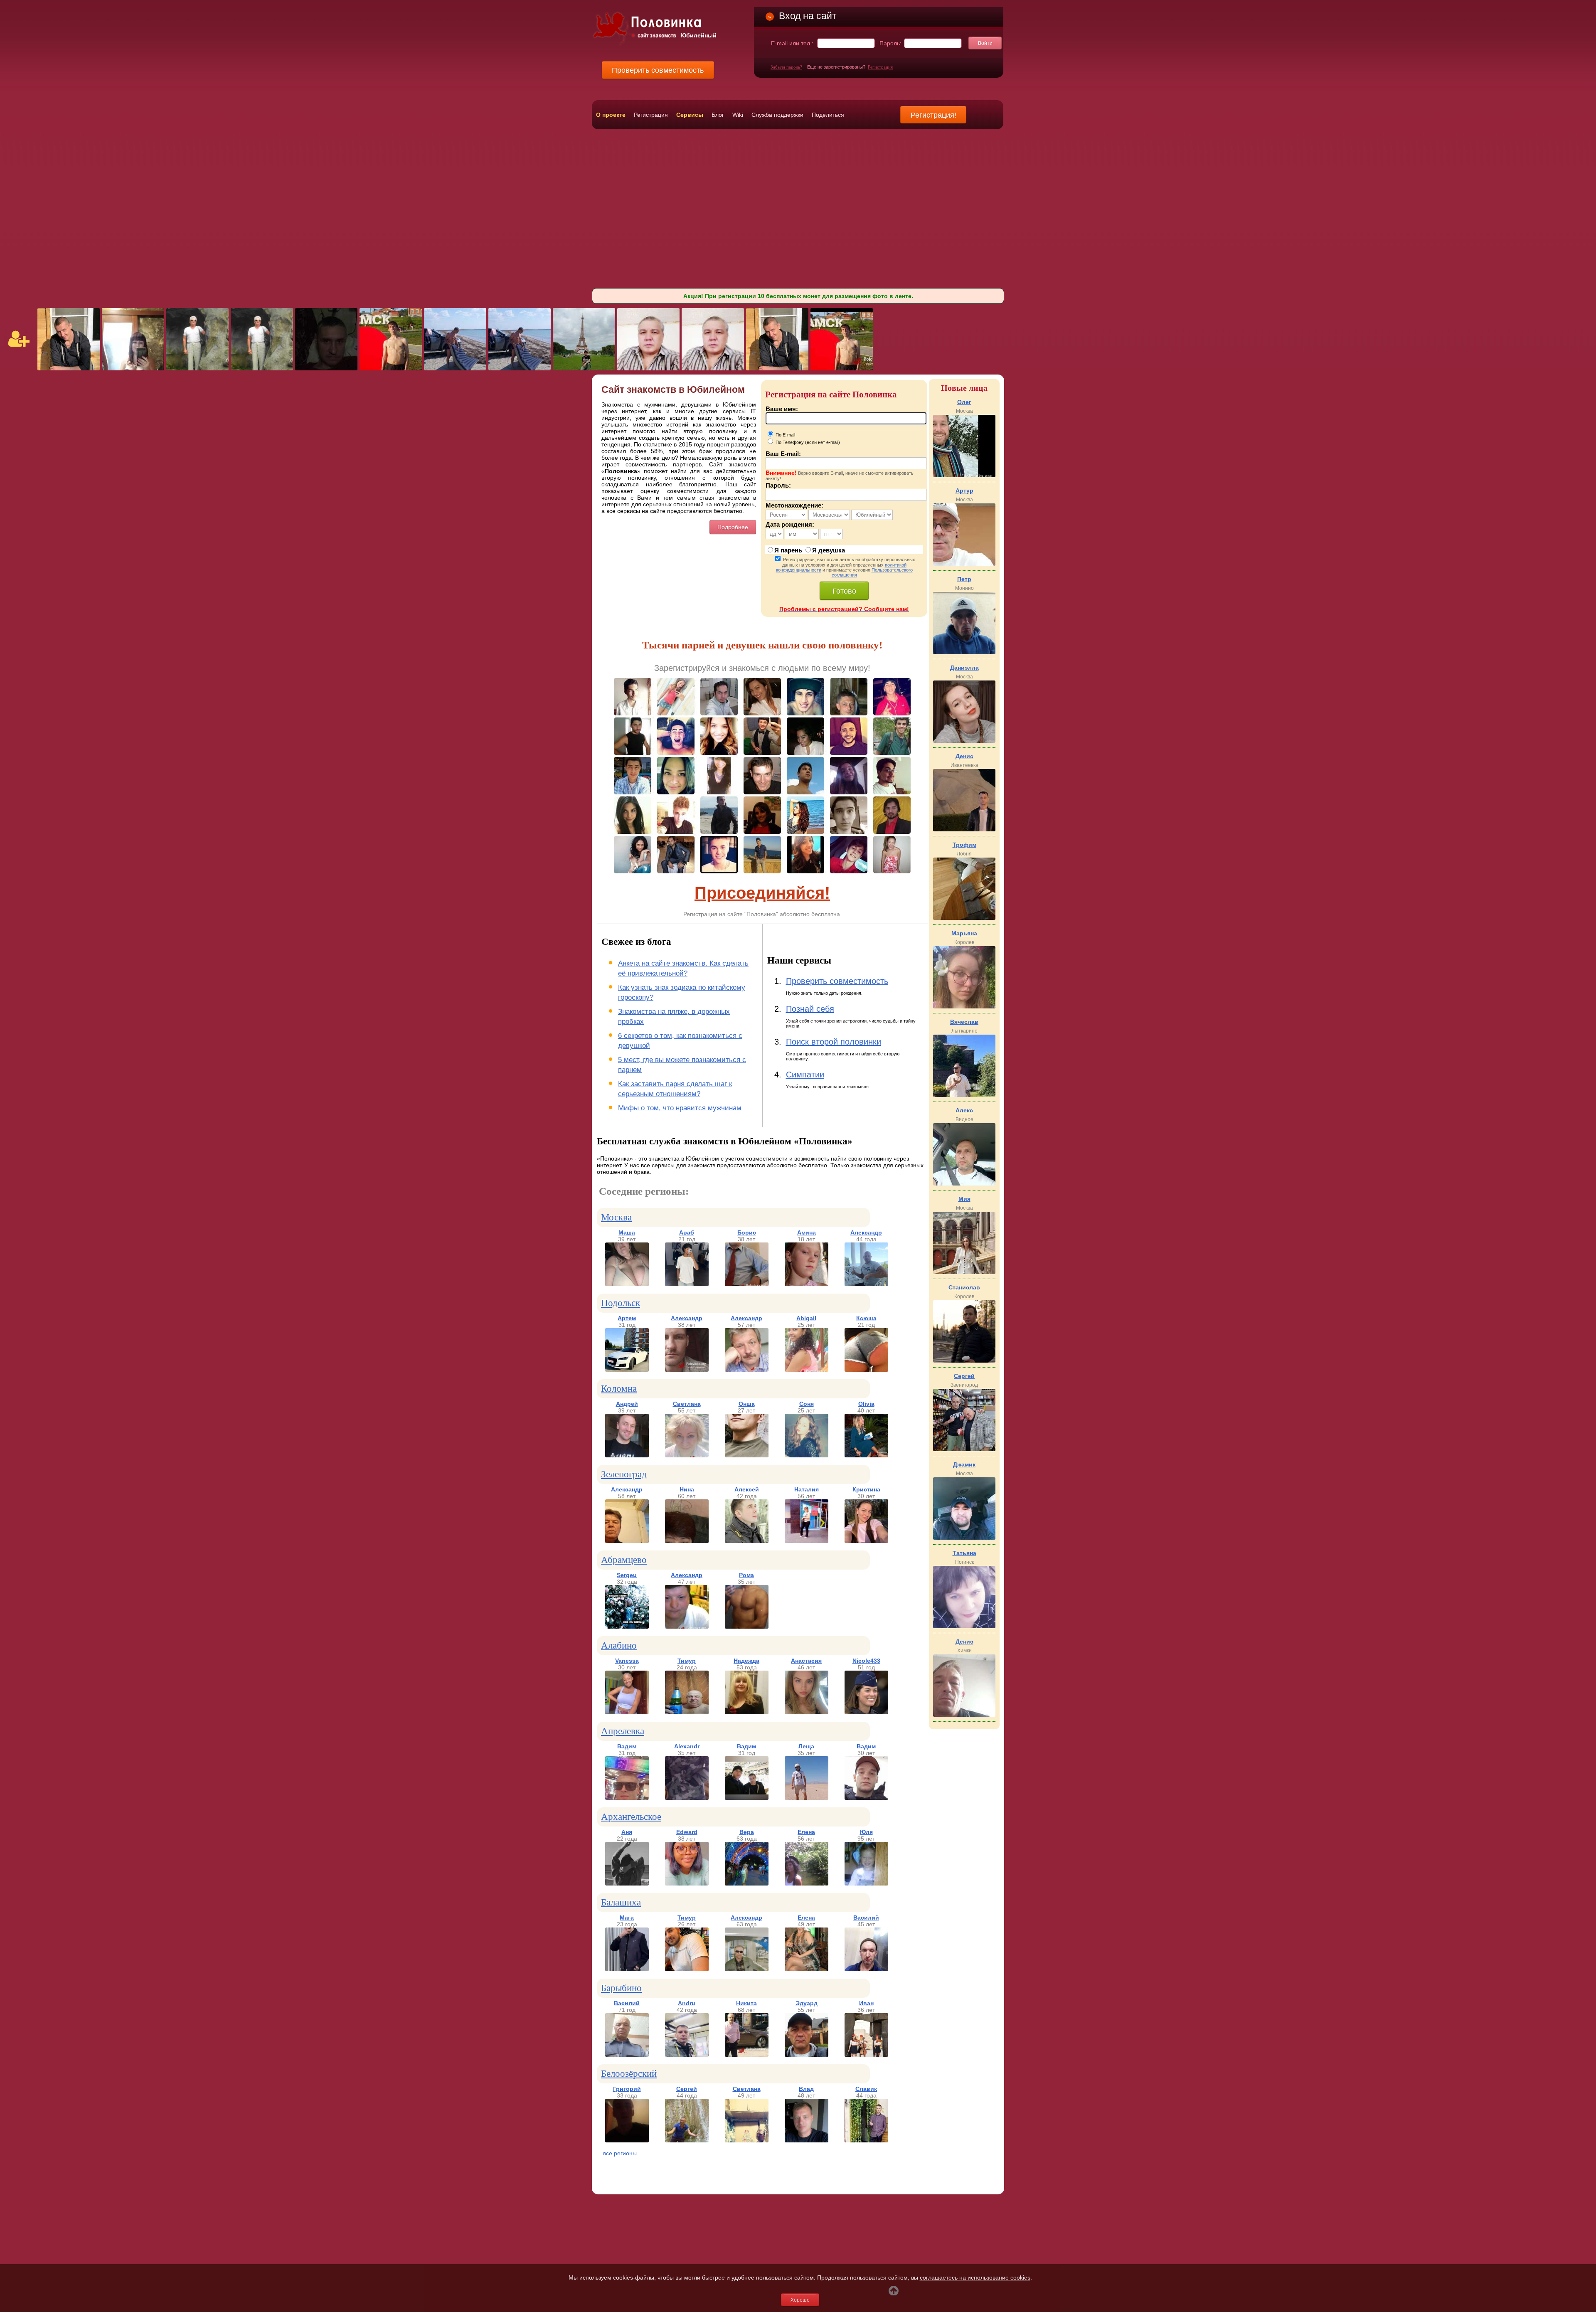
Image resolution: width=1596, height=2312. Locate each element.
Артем (627, 1318)
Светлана (687, 1404)
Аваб (687, 1232)
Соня (807, 1404)
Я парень (788, 550)
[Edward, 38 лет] (687, 1883)
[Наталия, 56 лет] (807, 1541)
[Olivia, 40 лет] (866, 1455)
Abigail (806, 1318)
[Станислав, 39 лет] (964, 1361)
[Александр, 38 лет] (687, 1370)
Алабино (619, 1645)
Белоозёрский (629, 2074)
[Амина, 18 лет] (807, 1284)
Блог (718, 115)
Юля (866, 1832)
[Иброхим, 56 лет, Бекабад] (648, 368)
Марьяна (964, 933)
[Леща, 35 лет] (807, 1798)
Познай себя (810, 1009)
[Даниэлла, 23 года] (964, 741)
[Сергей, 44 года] (687, 2140)
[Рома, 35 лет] (747, 1627)
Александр (866, 1232)
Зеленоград (624, 1474)
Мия (964, 1199)
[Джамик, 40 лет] (964, 1538)
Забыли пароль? (786, 67)
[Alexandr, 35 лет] (687, 1798)
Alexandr (687, 1746)
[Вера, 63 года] (747, 1883)
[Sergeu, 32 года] (627, 1627)
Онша (747, 1404)
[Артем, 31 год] (627, 1370)
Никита (746, 2003)
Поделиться (828, 115)
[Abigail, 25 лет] (807, 1370)
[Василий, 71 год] (627, 2055)
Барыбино (621, 1988)
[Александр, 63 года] (747, 1969)
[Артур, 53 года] (964, 564)
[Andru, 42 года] (687, 2055)
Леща (806, 1746)
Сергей (687, 2089)
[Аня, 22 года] (627, 1883)
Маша (627, 1232)
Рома (746, 1575)
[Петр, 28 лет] (964, 652)
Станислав (964, 1287)
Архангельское (631, 1817)
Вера (747, 1832)
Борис (747, 1232)
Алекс (964, 1110)
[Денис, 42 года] (964, 1715)
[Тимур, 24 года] (687, 1712)
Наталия (807, 1489)
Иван (866, 2003)
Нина (687, 1489)
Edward (687, 1832)
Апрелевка (623, 1731)
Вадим (627, 1746)
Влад (806, 2089)
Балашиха (621, 1902)
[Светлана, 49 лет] (747, 2140)
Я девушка (829, 550)
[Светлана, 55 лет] (687, 1455)
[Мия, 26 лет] (964, 1272)
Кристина (866, 1489)
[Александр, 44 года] (866, 1284)
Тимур (687, 1661)
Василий (866, 1918)
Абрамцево (624, 1560)
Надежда (746, 1661)
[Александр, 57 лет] (747, 1370)
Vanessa (627, 1661)
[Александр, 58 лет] (627, 1541)
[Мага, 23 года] (627, 1969)
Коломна (619, 1389)
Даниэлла (964, 668)
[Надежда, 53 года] (747, 1712)
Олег (964, 402)
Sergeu (627, 1575)
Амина (807, 1232)
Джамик (964, 1464)
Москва (616, 1217)
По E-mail (785, 435)
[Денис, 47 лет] (964, 829)
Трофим (964, 845)
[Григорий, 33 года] (627, 2140)
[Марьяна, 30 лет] (964, 1006)
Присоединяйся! (762, 893)
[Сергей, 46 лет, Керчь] (326, 368)
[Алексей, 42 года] (747, 1541)
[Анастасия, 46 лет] (807, 1712)
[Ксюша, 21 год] (866, 1370)
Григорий (627, 2089)
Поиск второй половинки (834, 1042)
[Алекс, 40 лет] (964, 1183)
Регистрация (880, 67)
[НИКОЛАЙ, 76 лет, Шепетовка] (197, 368)
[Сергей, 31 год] (964, 1449)
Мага (627, 1918)
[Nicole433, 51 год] (866, 1712)
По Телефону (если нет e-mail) (807, 442)
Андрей (627, 1404)
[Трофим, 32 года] (964, 918)
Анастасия (806, 1661)
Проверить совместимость (837, 981)
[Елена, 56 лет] (807, 1883)
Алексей (747, 1489)
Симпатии (805, 1075)
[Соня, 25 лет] (807, 1455)
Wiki (738, 115)
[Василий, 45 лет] (866, 1969)
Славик (866, 2089)
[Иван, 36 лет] (866, 2055)
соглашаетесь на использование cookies (975, 2277)
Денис (964, 756)
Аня (627, 1832)
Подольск (621, 1303)
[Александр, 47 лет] (687, 1627)
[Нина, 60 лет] (687, 1541)
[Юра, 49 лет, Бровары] (455, 368)
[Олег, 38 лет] (964, 475)
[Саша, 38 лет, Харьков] (584, 368)
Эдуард (807, 2003)
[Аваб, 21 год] (687, 1284)
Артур (964, 490)
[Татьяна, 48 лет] (964, 1626)
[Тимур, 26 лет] (687, 1969)
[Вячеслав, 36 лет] (964, 1095)
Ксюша (866, 1318)
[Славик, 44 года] (866, 2140)
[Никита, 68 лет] (747, 2055)
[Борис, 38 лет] (747, 1284)
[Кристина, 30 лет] (866, 1541)
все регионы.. (622, 2153)
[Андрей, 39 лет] (627, 1455)
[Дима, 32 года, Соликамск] (391, 368)
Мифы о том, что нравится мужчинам (680, 1108)
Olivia (866, 1404)
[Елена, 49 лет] (807, 1969)
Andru (687, 2003)
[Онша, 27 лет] (747, 1455)
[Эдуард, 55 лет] (807, 2055)
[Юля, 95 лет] (866, 1883)
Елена (806, 1832)
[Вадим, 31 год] (627, 1798)
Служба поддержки (777, 115)
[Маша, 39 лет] (627, 1284)
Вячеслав (964, 1022)
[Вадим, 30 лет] (866, 1798)
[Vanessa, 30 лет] (627, 1712)
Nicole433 (866, 1661)
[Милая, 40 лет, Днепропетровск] (133, 368)
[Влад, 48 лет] (807, 2140)
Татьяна (964, 1553)
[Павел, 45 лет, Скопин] (69, 368)
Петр (964, 579)
